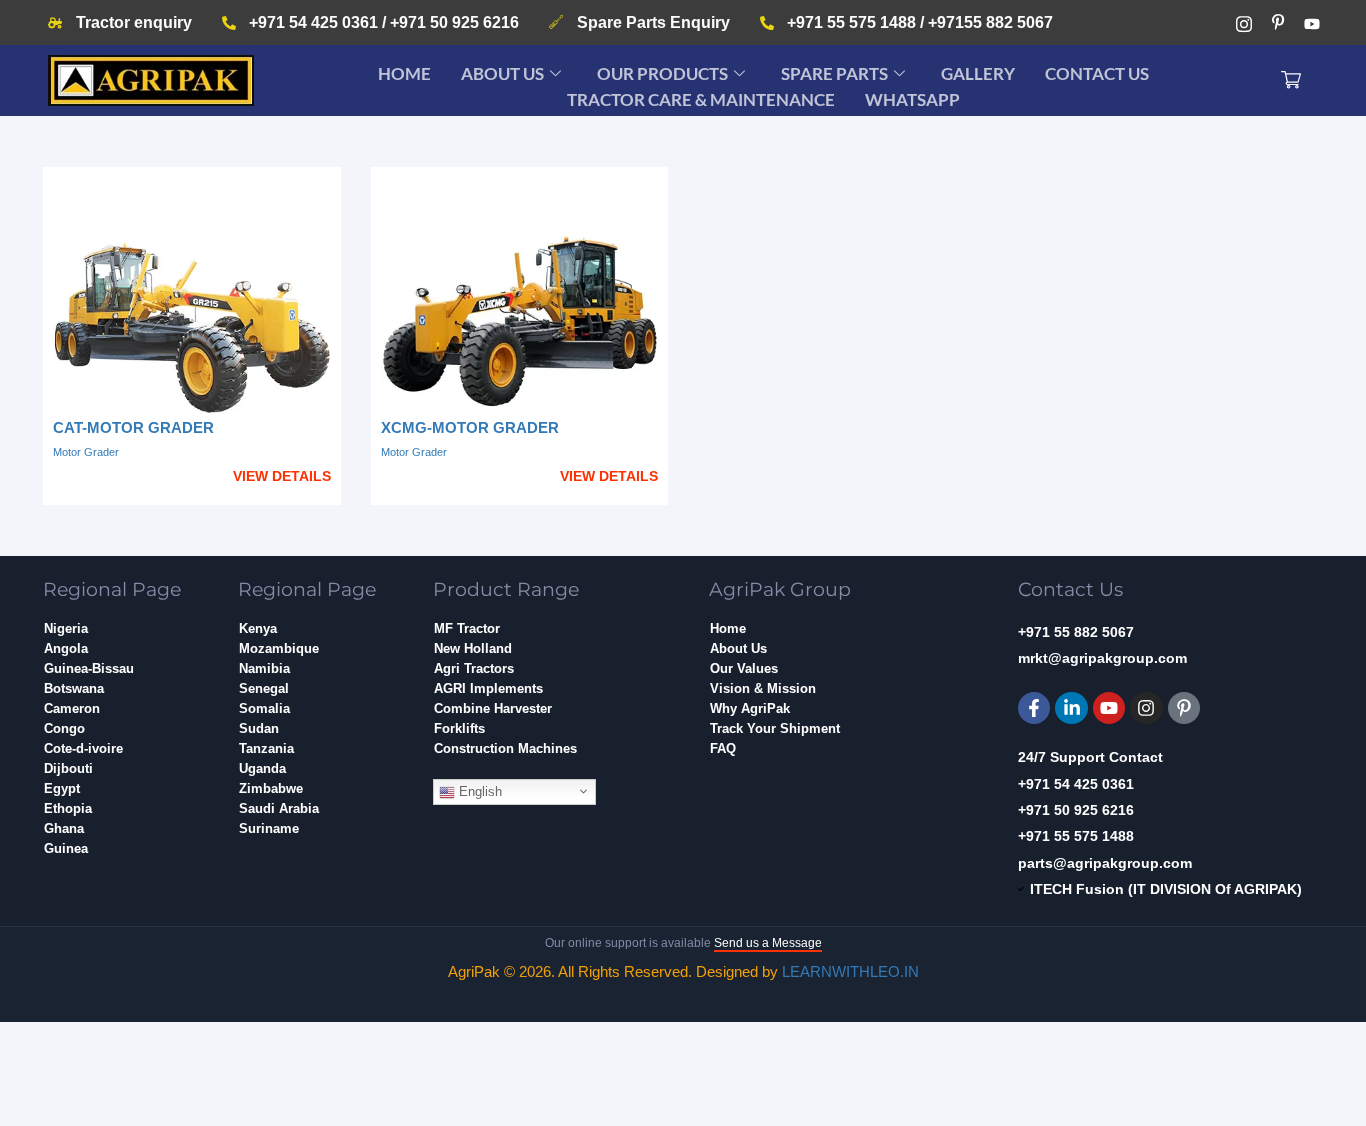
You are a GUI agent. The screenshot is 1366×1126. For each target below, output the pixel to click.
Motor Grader (86, 452)
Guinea (66, 848)
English (478, 791)
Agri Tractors (474, 668)
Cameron (72, 708)
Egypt (62, 788)
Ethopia (68, 808)
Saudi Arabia (279, 808)
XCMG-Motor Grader (470, 427)
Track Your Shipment (775, 728)
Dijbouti (68, 768)
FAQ (723, 748)
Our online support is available (683, 943)
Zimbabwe (271, 788)
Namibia (264, 668)
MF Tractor (467, 628)
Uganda (262, 768)
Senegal (264, 688)
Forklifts (459, 728)
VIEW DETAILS (282, 476)
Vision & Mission (763, 688)
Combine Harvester (493, 708)
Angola (66, 648)
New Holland (473, 648)
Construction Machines (505, 748)
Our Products (662, 73)
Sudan (259, 728)
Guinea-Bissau (89, 668)
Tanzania (266, 748)
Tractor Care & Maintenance (701, 99)
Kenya (258, 628)
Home (404, 73)
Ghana (64, 828)
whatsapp (912, 99)
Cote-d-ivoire (83, 748)
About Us (502, 73)
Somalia (264, 708)
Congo (64, 728)
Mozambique (279, 648)
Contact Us (1097, 73)
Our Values (744, 668)
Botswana (74, 688)
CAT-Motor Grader (133, 427)
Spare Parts (834, 73)
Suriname (269, 828)
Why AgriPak (750, 708)
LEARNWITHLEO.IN (850, 971)
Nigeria (66, 628)
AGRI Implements (488, 688)
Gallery (978, 73)
